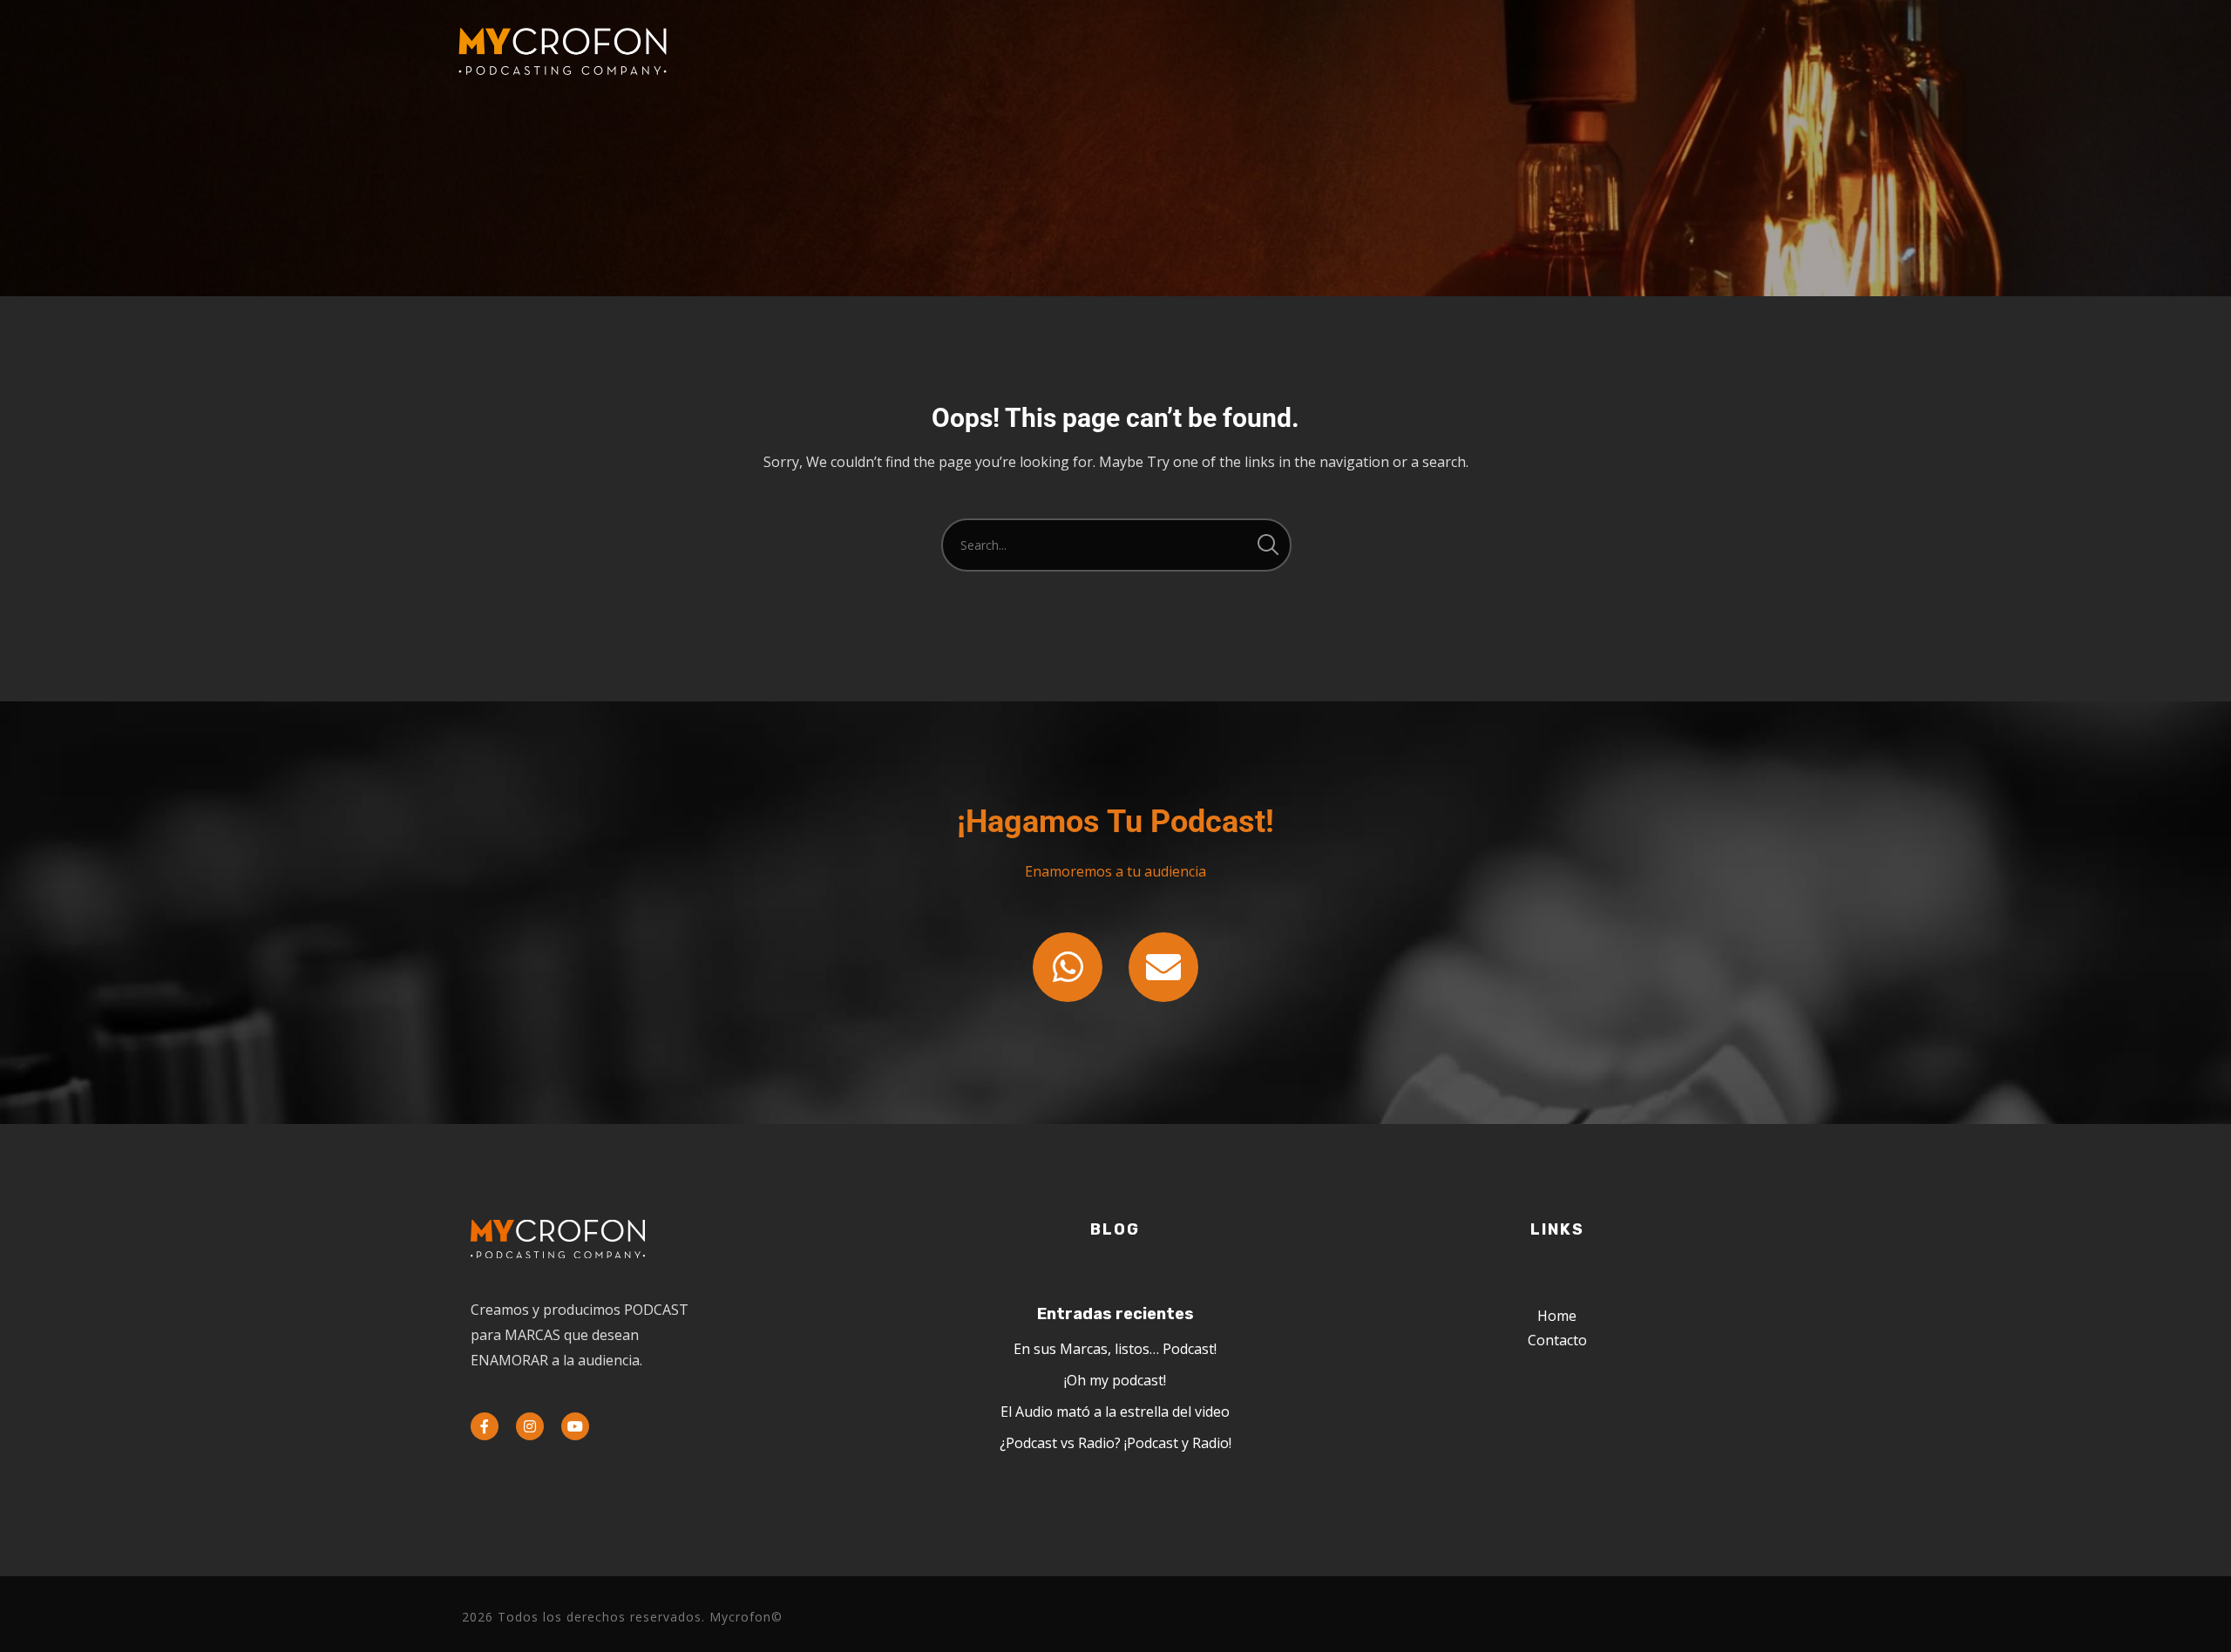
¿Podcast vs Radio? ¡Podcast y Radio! (1115, 1443)
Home (1557, 1316)
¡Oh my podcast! (1115, 1380)
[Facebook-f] (485, 1426)
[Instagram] (530, 1426)
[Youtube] (575, 1426)
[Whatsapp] (1068, 967)
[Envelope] (1163, 967)
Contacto (1557, 1340)
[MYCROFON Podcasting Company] (562, 52)
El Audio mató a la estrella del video (1115, 1412)
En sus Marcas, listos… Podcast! (1115, 1349)
